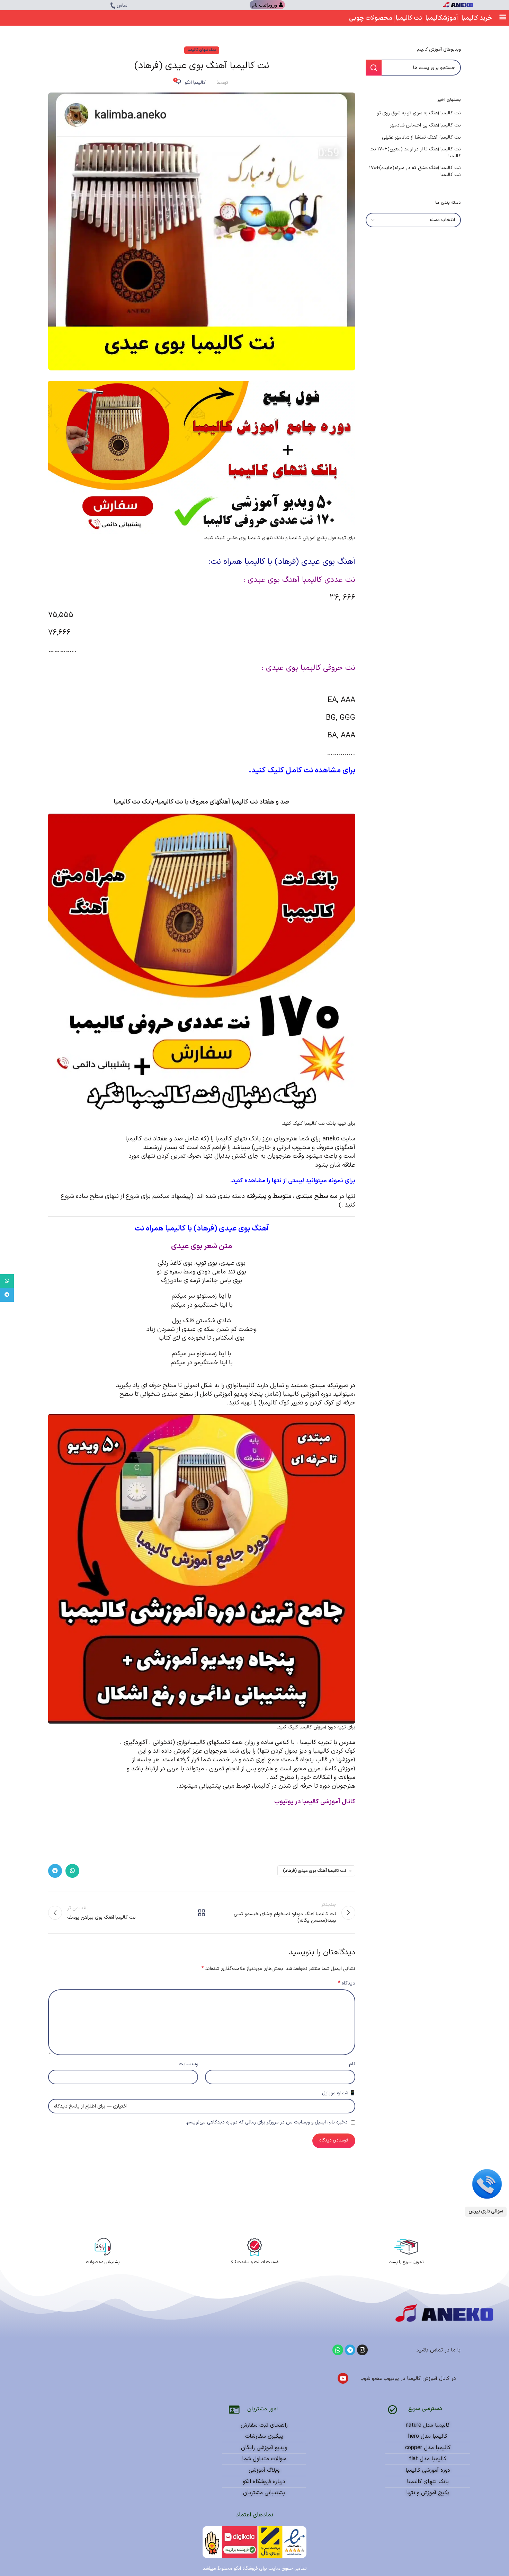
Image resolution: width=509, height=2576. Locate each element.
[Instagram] (362, 2350)
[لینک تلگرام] (55, 1871)
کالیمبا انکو (195, 83)
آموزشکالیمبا (442, 18)
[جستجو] (374, 68)
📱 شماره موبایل (339, 2093)
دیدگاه (347, 1983)
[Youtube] (343, 2378)
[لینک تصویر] (487, 2184)
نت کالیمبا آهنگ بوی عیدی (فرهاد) (315, 1871)
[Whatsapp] (338, 2350)
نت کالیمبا (409, 18)
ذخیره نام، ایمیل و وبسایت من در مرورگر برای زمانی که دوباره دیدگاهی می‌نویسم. (267, 2122)
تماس (122, 6)
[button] (503, 16)
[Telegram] (350, 2350)
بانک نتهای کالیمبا (202, 50)
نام (352, 2064)
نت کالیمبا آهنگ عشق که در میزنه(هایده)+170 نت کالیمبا (415, 171)
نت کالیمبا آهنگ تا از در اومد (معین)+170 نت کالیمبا (415, 153)
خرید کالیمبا (477, 18)
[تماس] (113, 6)
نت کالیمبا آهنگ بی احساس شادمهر (425, 125)
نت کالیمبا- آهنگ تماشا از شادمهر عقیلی (421, 138)
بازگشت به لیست (202, 1913)
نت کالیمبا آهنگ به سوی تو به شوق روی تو (419, 113)
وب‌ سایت (188, 2064)
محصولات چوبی (371, 18)
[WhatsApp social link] (72, 1871)
